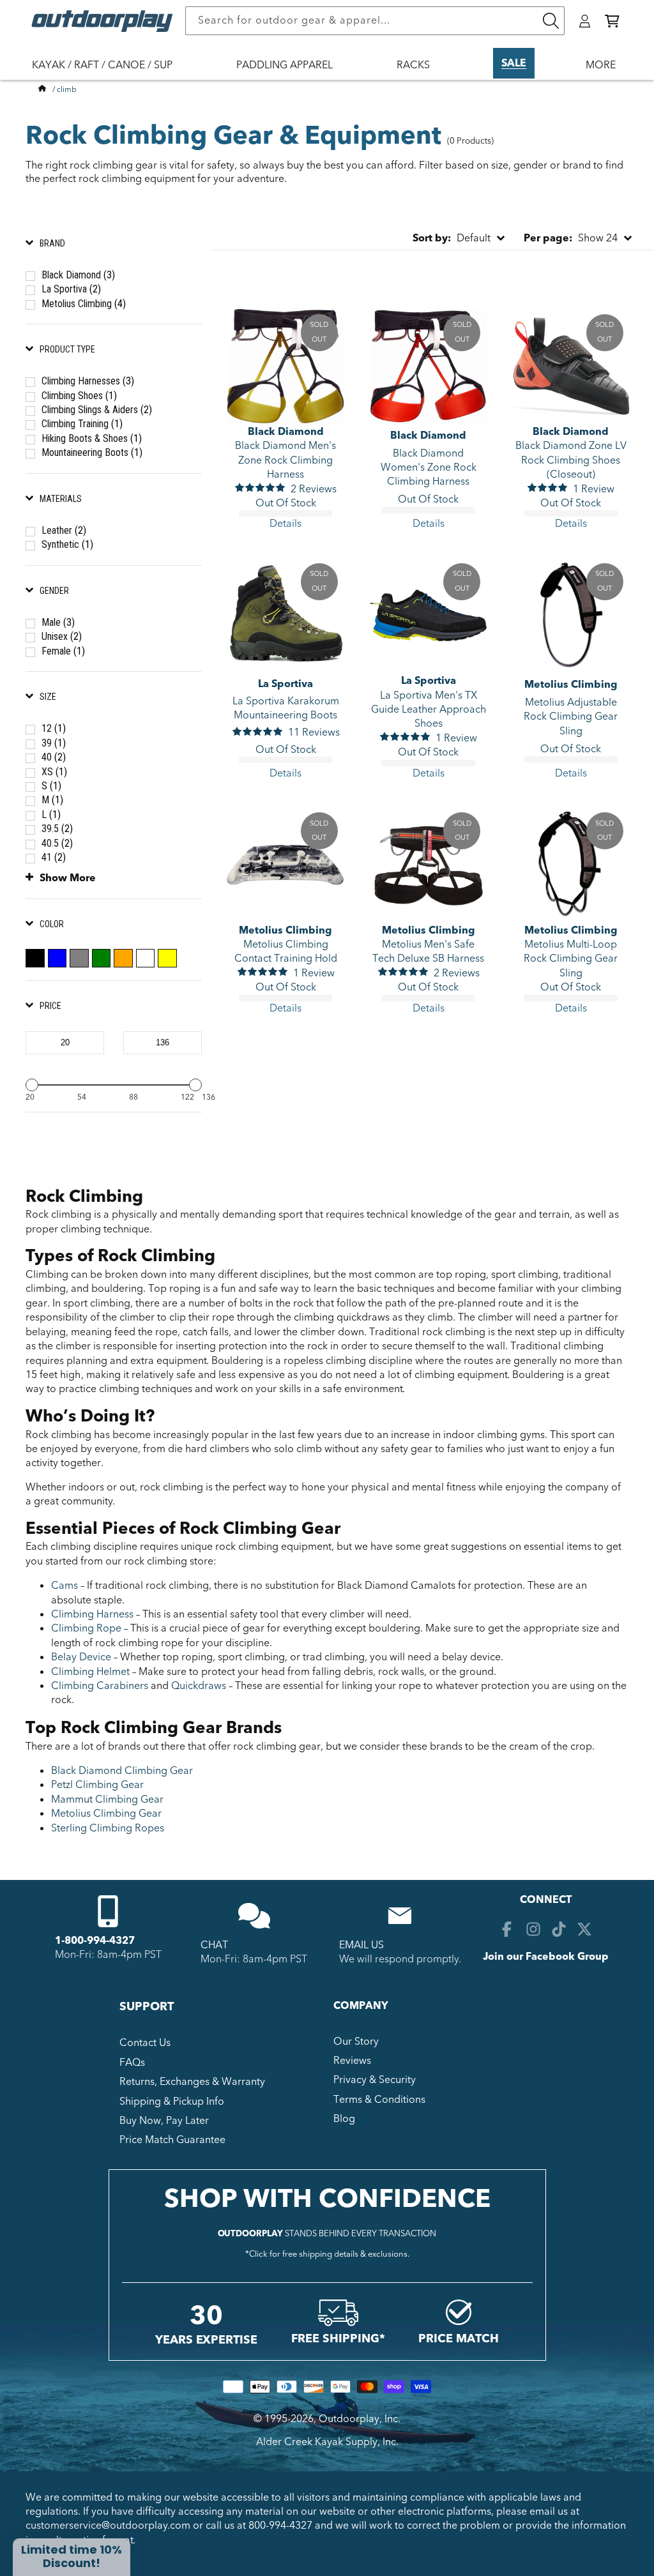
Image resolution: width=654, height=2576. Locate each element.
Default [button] (452, 238)
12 (54, 728)
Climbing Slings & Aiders (97, 410)
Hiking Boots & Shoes (92, 438)
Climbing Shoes (79, 396)
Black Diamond (78, 275)
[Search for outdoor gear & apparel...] (551, 21)
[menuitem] (109, 73)
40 (54, 757)
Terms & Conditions (379, 2100)
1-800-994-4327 (95, 1941)
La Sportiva (71, 289)
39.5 (57, 829)
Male (58, 622)
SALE (514, 63)
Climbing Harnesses (88, 381)
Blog (344, 2119)
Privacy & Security (375, 2080)
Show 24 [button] (571, 238)
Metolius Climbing (84, 304)
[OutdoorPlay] (42, 89)
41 (54, 857)
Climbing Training (82, 424)
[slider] (32, 1085)
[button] (612, 21)
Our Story (356, 2042)
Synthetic (67, 544)
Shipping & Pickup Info (172, 2102)
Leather (64, 530)
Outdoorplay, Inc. (360, 2419)
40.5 (57, 843)
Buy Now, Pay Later (164, 2121)
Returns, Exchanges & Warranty (192, 2082)
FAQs (132, 2063)
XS (54, 772)
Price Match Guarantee (172, 2140)
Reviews (352, 2061)
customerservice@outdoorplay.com (108, 2526)
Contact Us (145, 2043)
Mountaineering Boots (92, 452)
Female (63, 651)
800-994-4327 (280, 2526)
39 (54, 743)
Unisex (62, 636)
